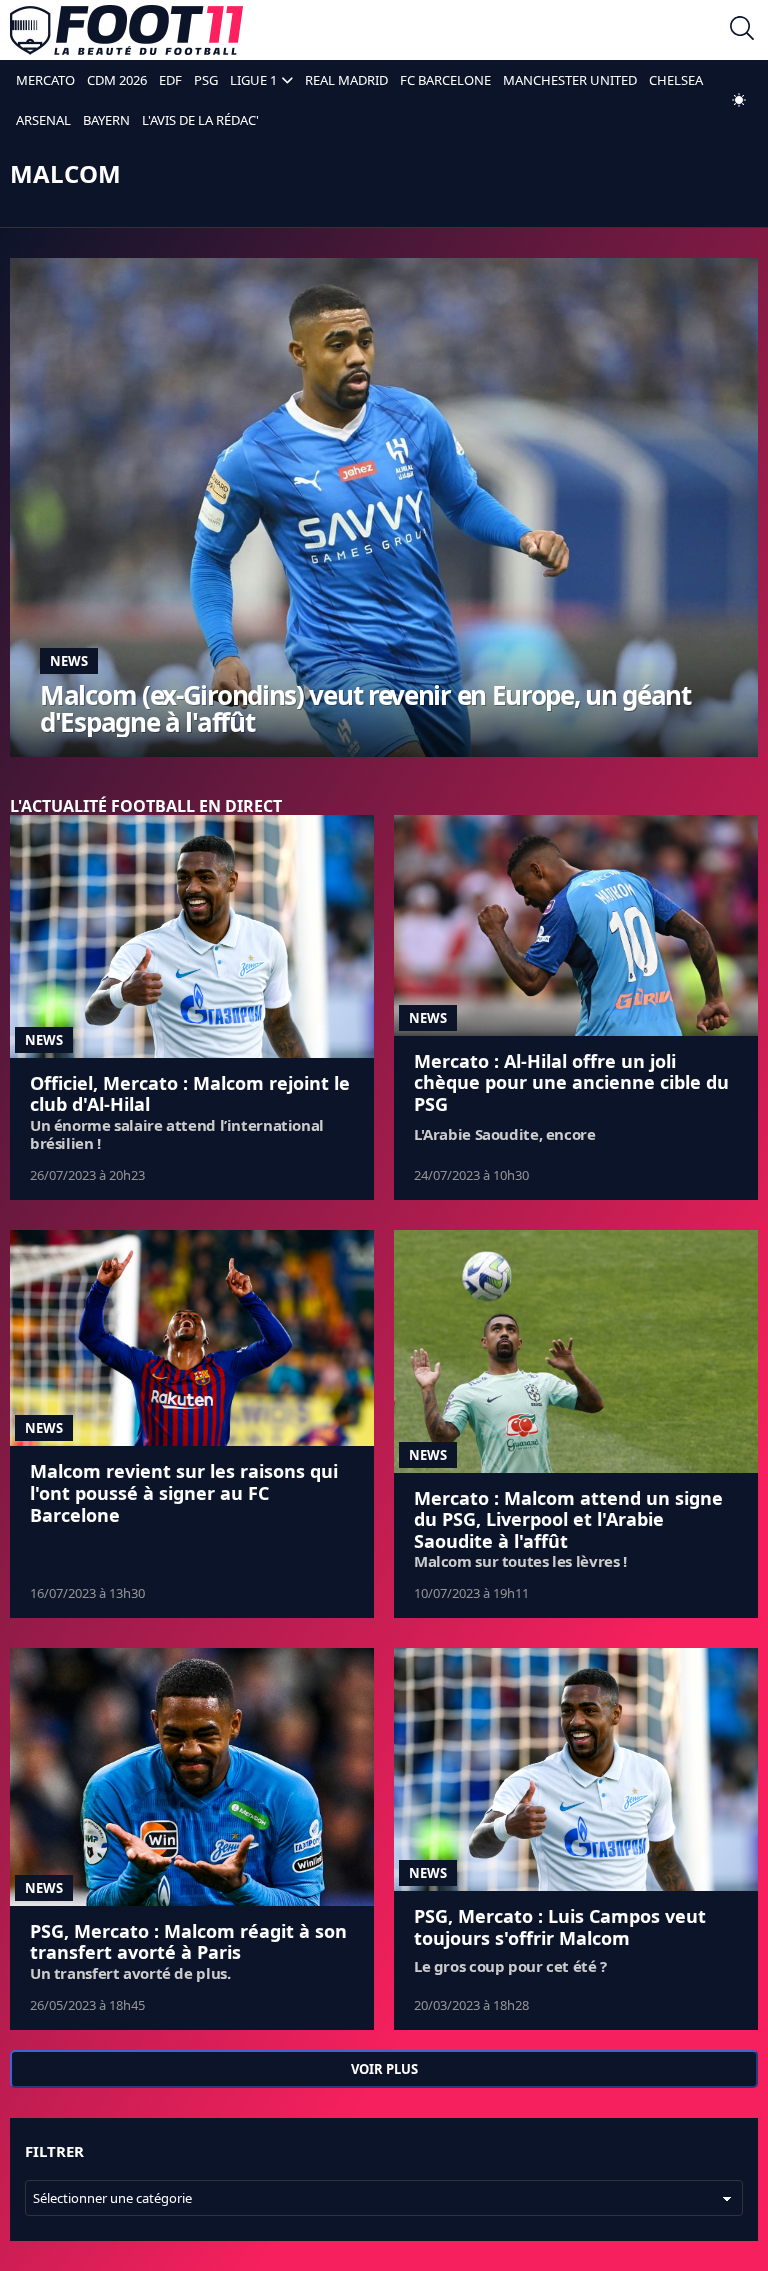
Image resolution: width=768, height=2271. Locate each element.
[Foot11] (126, 30)
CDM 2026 (117, 80)
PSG (206, 80)
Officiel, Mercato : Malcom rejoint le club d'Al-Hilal (190, 1094)
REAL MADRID (346, 80)
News (69, 661)
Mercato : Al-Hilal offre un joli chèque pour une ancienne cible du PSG (571, 1082)
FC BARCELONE (445, 80)
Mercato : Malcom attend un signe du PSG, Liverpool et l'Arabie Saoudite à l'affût (568, 1519)
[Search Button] (742, 30)
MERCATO (45, 80)
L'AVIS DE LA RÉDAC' (200, 120)
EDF (170, 80)
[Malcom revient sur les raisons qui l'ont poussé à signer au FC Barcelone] (192, 1338)
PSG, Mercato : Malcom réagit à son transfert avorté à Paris (188, 1942)
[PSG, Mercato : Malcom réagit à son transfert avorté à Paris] (192, 1776)
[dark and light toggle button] (739, 100)
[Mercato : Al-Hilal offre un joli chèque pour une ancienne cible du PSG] (576, 925)
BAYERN (106, 120)
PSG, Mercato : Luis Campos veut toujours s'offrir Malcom (560, 1927)
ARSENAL (43, 120)
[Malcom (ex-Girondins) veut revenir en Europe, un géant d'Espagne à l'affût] (384, 507)
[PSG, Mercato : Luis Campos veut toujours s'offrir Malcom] (576, 1769)
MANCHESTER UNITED (570, 80)
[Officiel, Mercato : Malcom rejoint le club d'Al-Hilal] (192, 936)
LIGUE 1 (253, 80)
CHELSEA (676, 80)
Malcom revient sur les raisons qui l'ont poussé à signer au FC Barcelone (184, 1492)
